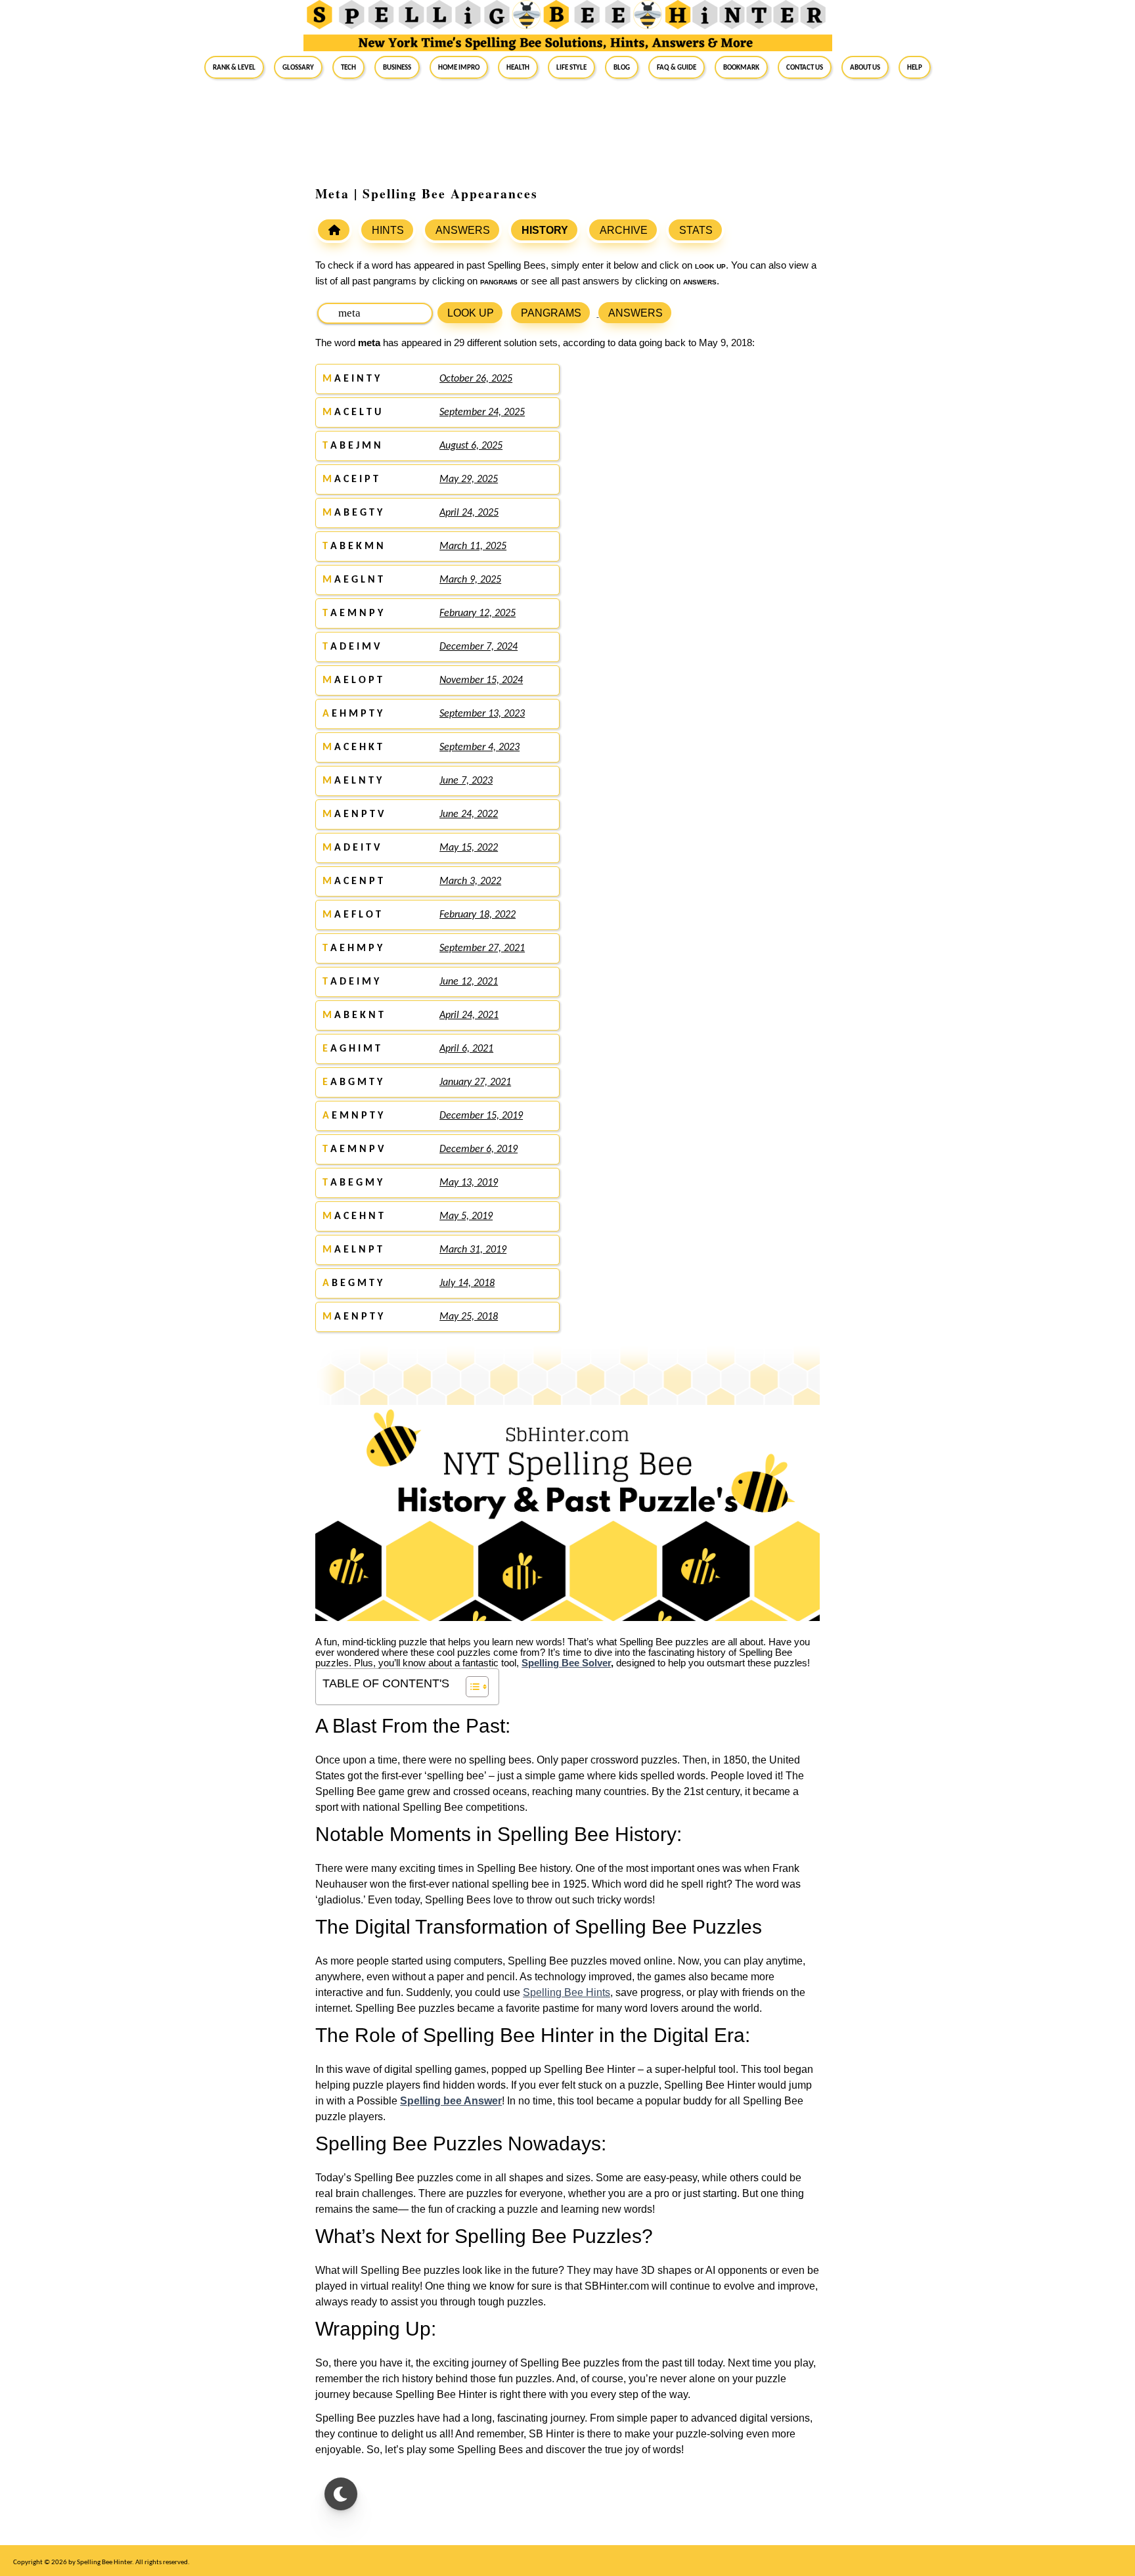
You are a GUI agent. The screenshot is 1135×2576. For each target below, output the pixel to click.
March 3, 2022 (470, 881)
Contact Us (805, 67)
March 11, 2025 (473, 546)
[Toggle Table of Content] (471, 1687)
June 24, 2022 (469, 814)
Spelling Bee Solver (566, 1663)
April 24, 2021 (469, 1015)
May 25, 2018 (469, 1317)
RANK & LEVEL (234, 67)
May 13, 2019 (469, 1183)
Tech (348, 67)
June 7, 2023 (466, 781)
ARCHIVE (624, 230)
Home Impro (459, 67)
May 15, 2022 (469, 848)
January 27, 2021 (475, 1082)
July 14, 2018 (467, 1283)
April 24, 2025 (469, 513)
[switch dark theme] (341, 2494)
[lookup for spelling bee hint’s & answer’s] (334, 230)
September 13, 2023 (482, 714)
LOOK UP (471, 313)
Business (397, 67)
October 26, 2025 (476, 379)
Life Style (571, 67)
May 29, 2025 (469, 479)
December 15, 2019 (481, 1116)
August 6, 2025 (471, 446)
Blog (622, 67)
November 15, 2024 (481, 680)
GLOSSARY (298, 67)
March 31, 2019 (473, 1250)
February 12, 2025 (478, 613)
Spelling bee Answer (451, 2101)
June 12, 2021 (469, 982)
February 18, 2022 (478, 915)
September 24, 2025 (482, 412)
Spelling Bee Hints (567, 1992)
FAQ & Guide (677, 67)
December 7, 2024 (478, 647)
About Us (865, 67)
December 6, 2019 (478, 1149)
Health (518, 67)
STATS (696, 230)
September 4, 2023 (479, 747)
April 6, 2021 (466, 1049)
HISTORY (545, 230)
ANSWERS (463, 230)
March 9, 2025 (470, 580)
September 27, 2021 (482, 948)
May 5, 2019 (466, 1216)
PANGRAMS (551, 313)
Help (915, 67)
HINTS (388, 230)
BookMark (741, 67)
